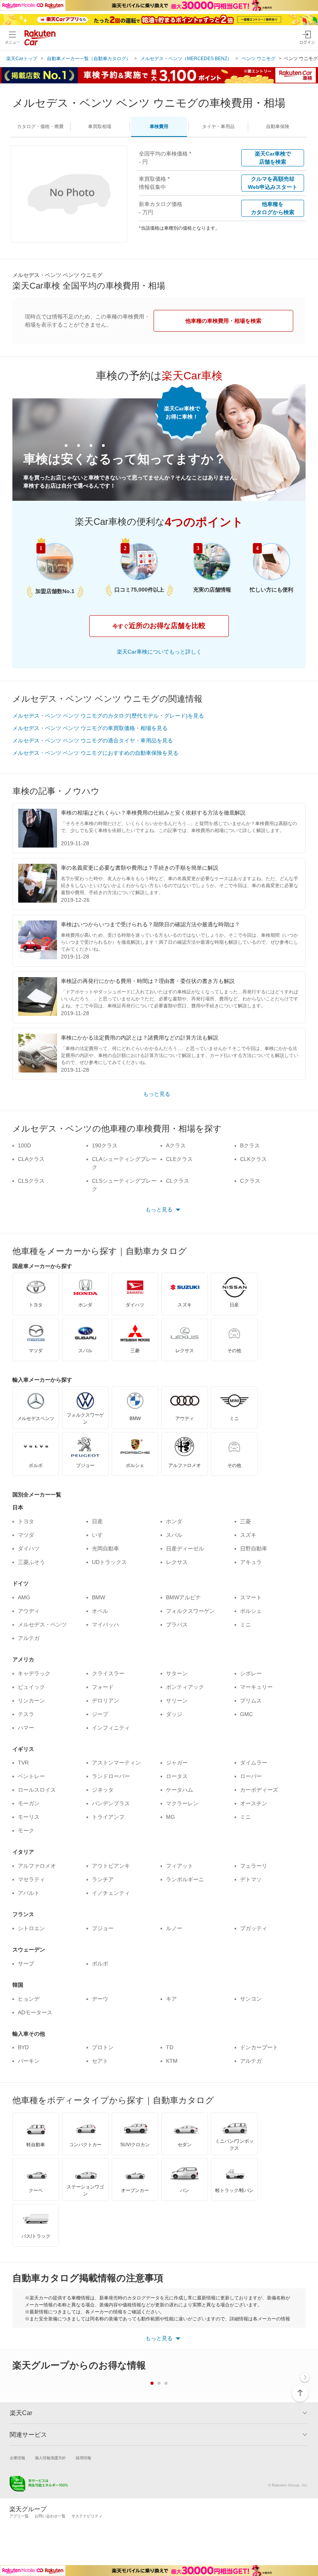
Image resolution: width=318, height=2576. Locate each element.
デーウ (100, 1999)
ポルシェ (251, 1611)
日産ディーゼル (185, 1548)
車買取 (100, 126)
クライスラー (108, 1673)
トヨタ (26, 1521)
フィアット (180, 1866)
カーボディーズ (259, 1790)
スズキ (248, 1535)
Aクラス (176, 1145)
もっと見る (157, 1094)
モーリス (29, 1817)
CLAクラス (31, 1159)
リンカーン (31, 1701)
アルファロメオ (37, 1866)
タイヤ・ (218, 126)
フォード (103, 1687)
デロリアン (105, 1701)
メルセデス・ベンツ (42, 1624)
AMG (24, 1597)
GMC (246, 1714)
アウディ (29, 1611)
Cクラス (250, 1181)
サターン (177, 1673)
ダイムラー (254, 1763)
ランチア (103, 1879)
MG (170, 1817)
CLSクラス (31, 1181)
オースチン (254, 1803)
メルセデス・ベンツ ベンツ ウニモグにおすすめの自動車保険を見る (95, 753)
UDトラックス (109, 1562)
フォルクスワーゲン (190, 1611)
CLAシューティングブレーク (124, 1163)
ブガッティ (254, 1928)
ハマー (26, 1728)
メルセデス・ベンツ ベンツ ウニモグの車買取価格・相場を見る (90, 728)
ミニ (245, 1624)
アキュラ (251, 1562)
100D (24, 1145)
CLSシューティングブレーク (124, 1185)
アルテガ (29, 1638)
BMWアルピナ (183, 1597)
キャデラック (34, 1673)
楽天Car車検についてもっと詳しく (159, 652)
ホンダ (174, 1521)
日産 (97, 1521)
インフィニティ (111, 1728)
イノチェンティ (111, 1893)
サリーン (177, 1701)
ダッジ (174, 1714)
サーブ (26, 1964)
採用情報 (83, 2458)
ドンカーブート (259, 2047)
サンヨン (251, 1999)
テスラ (26, 1714)
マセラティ (31, 1879)
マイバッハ (105, 1624)
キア (171, 1999)
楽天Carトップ (22, 59)
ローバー (251, 1776)
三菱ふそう (31, 1562)
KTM (172, 2061)
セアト (100, 2061)
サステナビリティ (87, 2516)
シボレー (251, 1673)
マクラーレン (182, 1803)
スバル (174, 1535)
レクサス (177, 1562)
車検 (159, 126)
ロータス (177, 1776)
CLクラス (178, 1181)
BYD (23, 2047)
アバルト (29, 1893)
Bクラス (250, 1145)
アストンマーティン (116, 1763)
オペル (100, 1611)
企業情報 (17, 2458)
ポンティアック (185, 1687)
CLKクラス (253, 1159)
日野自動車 (254, 1548)
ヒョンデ (29, 1999)
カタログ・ (40, 126)
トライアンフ (108, 1817)
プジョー (103, 1928)
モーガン (29, 1803)
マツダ (26, 1535)
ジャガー (177, 1763)
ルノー (174, 1928)
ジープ (100, 1714)
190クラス (105, 1145)
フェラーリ (254, 1866)
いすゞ (100, 1535)
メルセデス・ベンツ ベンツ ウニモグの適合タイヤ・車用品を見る (93, 740)
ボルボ (100, 1964)
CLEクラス (179, 1159)
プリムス (251, 1701)
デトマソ (251, 1879)
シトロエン (31, 1928)
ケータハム (180, 1790)
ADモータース (35, 2012)
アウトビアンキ (111, 1866)
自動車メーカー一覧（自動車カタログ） (89, 59)
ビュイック (31, 1687)
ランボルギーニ (185, 1879)
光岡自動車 (105, 1548)
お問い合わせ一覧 (50, 2516)
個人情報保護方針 (50, 2458)
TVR (23, 1763)
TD (170, 2047)
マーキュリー (256, 1687)
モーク (26, 1830)
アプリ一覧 (19, 2516)
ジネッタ (103, 1790)
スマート (251, 1597)
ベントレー (31, 1776)
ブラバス (177, 1624)
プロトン (103, 2047)
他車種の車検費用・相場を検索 (223, 321)
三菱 (245, 1521)
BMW (99, 1597)
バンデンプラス (111, 1803)
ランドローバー (111, 1776)
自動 (278, 126)
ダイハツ (29, 1548)
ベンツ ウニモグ (258, 59)
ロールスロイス (37, 1790)
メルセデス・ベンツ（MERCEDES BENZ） (186, 59)
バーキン (29, 2061)
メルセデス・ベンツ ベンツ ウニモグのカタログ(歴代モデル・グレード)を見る (108, 716)
